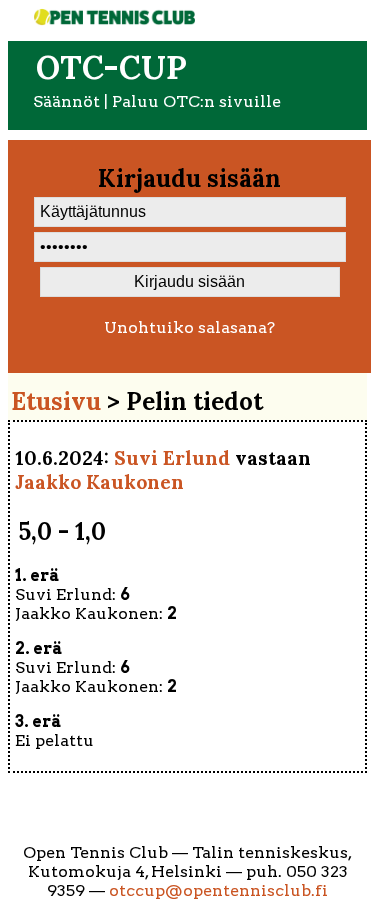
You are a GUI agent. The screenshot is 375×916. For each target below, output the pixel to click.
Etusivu (56, 401)
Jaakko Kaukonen (99, 482)
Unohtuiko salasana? (189, 327)
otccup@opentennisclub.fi (218, 890)
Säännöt (66, 101)
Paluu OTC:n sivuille (196, 101)
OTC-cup (111, 67)
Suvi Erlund (172, 458)
